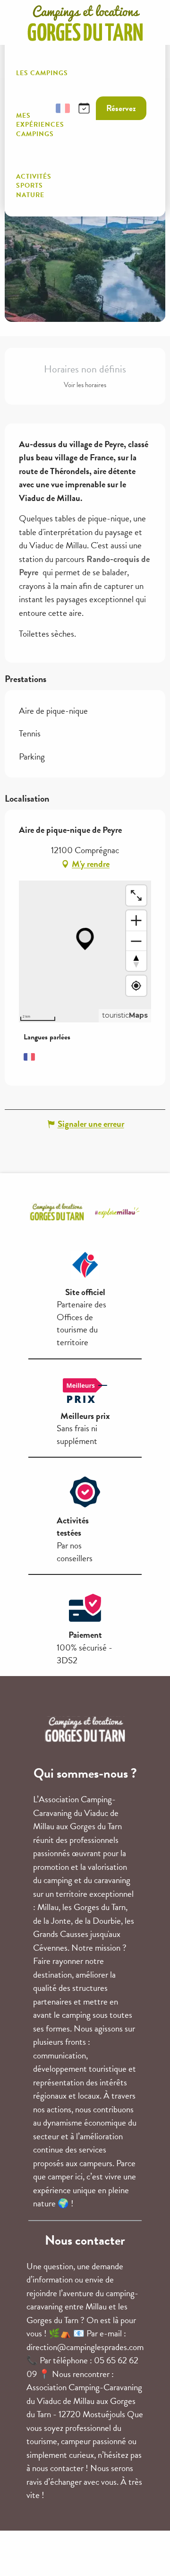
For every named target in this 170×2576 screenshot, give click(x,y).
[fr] (63, 108)
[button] (40, 108)
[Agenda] (84, 108)
